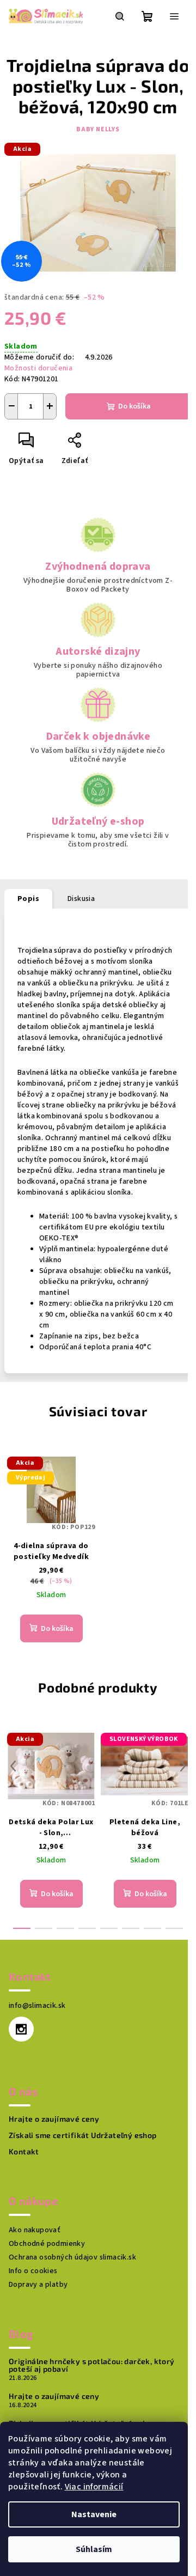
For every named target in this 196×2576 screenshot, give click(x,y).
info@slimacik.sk (37, 2006)
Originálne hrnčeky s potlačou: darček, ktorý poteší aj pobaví (92, 2365)
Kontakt (24, 2152)
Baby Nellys (98, 129)
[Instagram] (21, 2029)
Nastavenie (94, 2514)
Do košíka (134, 406)
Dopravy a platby (38, 2285)
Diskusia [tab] (81, 899)
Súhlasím (94, 2549)
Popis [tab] (28, 899)
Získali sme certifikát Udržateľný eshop (83, 2135)
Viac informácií (94, 2487)
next (183, 1766)
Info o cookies (33, 2271)
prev (13, 1766)
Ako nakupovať (35, 2230)
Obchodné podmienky (47, 2244)
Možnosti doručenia (38, 368)
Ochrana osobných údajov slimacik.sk (72, 2257)
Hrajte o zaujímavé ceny (54, 2119)
